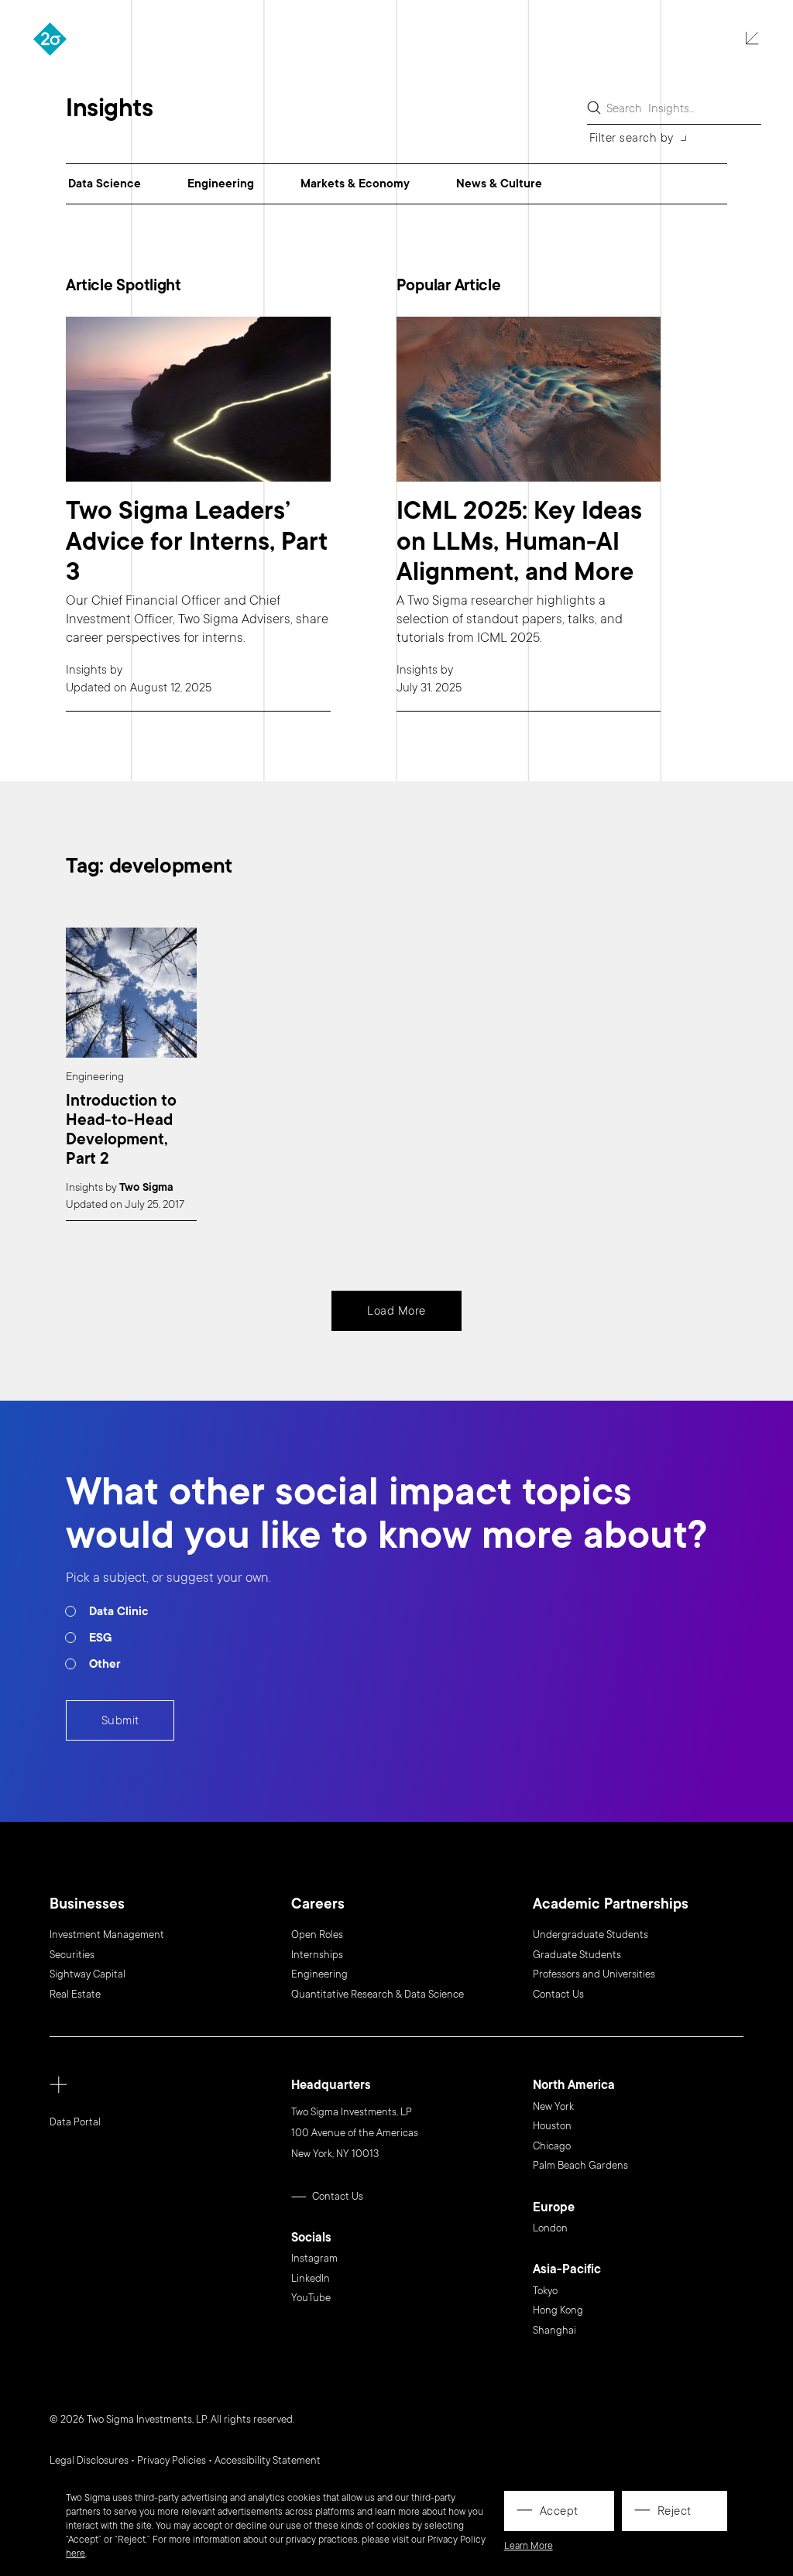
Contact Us (558, 1995)
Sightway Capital (88, 1974)
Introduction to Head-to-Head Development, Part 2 (121, 1130)
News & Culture (499, 184)
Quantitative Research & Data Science (378, 1995)
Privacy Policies (172, 2461)
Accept (559, 2511)
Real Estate (75, 1995)
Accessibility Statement (268, 2461)
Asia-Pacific (567, 2270)
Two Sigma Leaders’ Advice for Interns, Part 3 (197, 542)
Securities (72, 1955)
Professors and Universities (594, 1974)
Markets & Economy (355, 184)
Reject (675, 2511)
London (550, 2228)
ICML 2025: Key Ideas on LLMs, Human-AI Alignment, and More (519, 542)
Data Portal (75, 2122)
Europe (554, 2208)
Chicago (552, 2146)
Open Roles (317, 1935)
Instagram (314, 2259)
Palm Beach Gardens (580, 2166)
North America (574, 2085)
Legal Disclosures (89, 2461)
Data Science (105, 184)
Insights (86, 670)
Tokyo (545, 2291)
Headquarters (331, 2085)
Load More (396, 1311)
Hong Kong (558, 2310)
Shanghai (554, 2331)
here (76, 2554)
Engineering (221, 184)
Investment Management (107, 1935)
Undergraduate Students (590, 1935)
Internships (317, 1955)
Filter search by (632, 138)
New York (553, 2107)
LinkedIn (311, 2279)
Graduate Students (577, 1955)
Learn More (529, 2546)
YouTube (311, 2298)
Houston (552, 2126)
